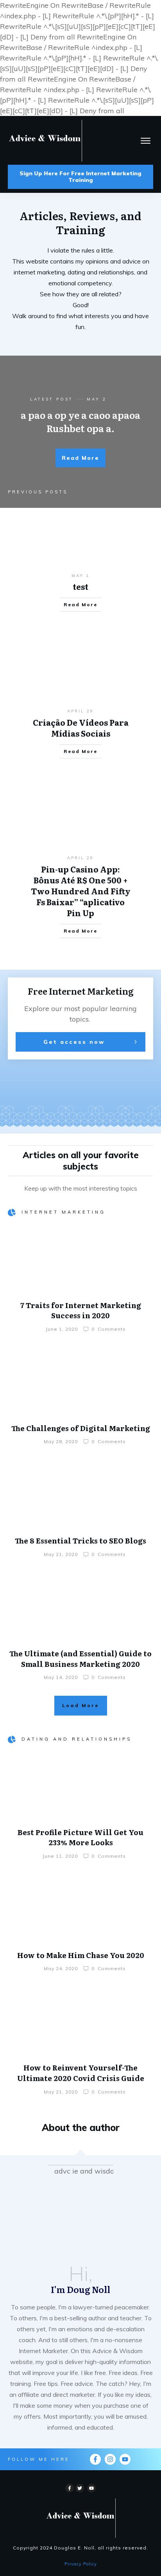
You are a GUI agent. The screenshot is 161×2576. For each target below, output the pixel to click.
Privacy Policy (81, 2564)
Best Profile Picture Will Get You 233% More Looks (80, 1837)
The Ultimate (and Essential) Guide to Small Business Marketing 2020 (80, 1659)
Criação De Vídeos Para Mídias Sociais (81, 728)
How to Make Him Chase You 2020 (81, 1955)
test (80, 586)
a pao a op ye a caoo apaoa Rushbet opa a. (80, 421)
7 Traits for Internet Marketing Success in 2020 (81, 1310)
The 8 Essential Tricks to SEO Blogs (80, 1541)
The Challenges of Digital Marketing (81, 1428)
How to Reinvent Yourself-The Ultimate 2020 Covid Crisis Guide (81, 2073)
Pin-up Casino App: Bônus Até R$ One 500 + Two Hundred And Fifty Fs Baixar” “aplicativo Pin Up (81, 891)
